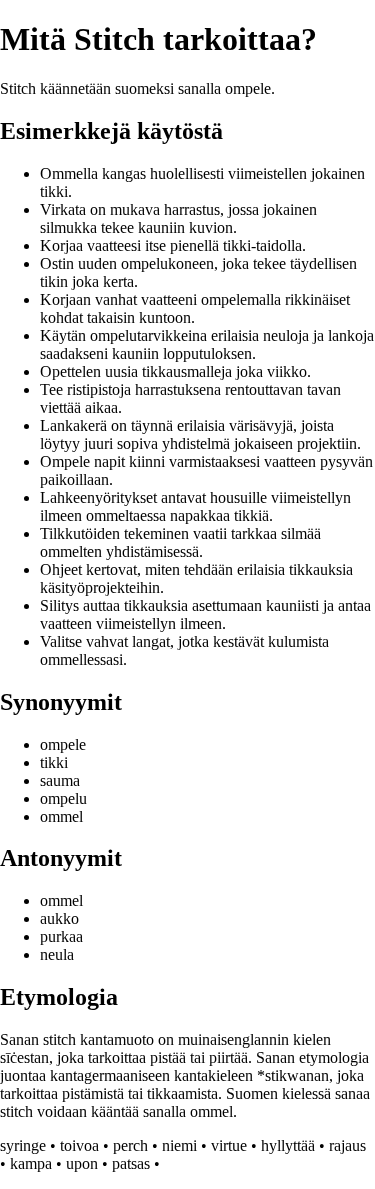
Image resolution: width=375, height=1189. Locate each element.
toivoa (79, 1145)
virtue (229, 1145)
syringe (23, 1145)
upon (82, 1163)
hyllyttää (288, 1145)
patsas (131, 1163)
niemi (179, 1145)
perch (130, 1145)
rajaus (347, 1145)
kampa (31, 1163)
